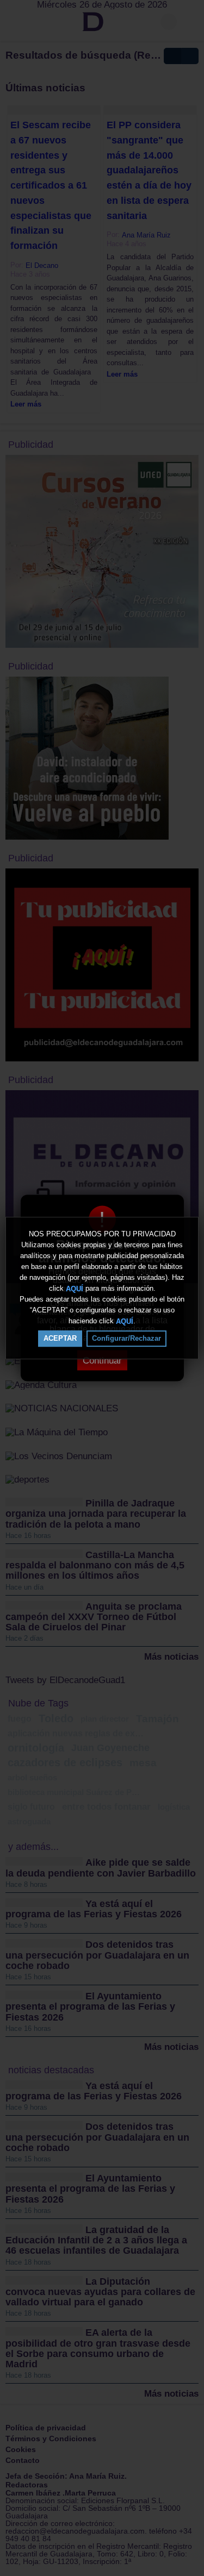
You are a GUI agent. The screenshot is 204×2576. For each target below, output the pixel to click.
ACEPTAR (60, 1338)
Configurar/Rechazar (126, 1338)
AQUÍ (75, 1288)
